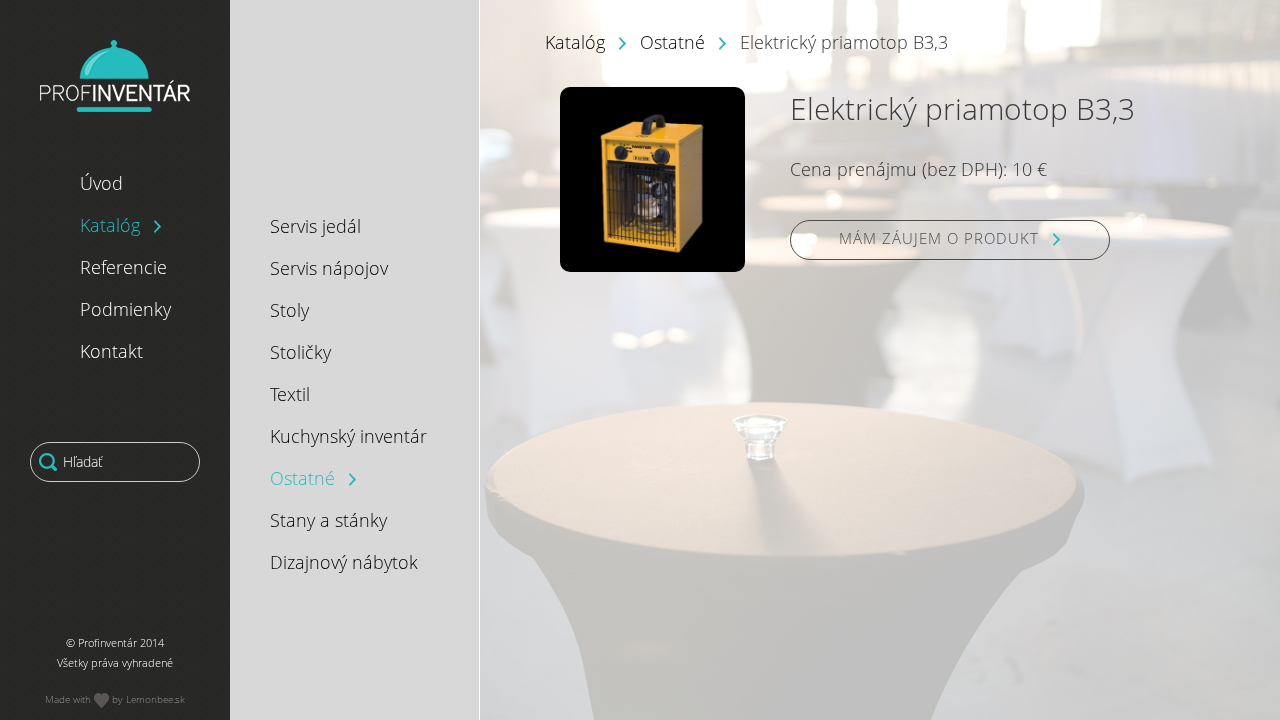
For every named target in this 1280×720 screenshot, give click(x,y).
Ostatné (672, 42)
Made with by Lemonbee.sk (115, 699)
